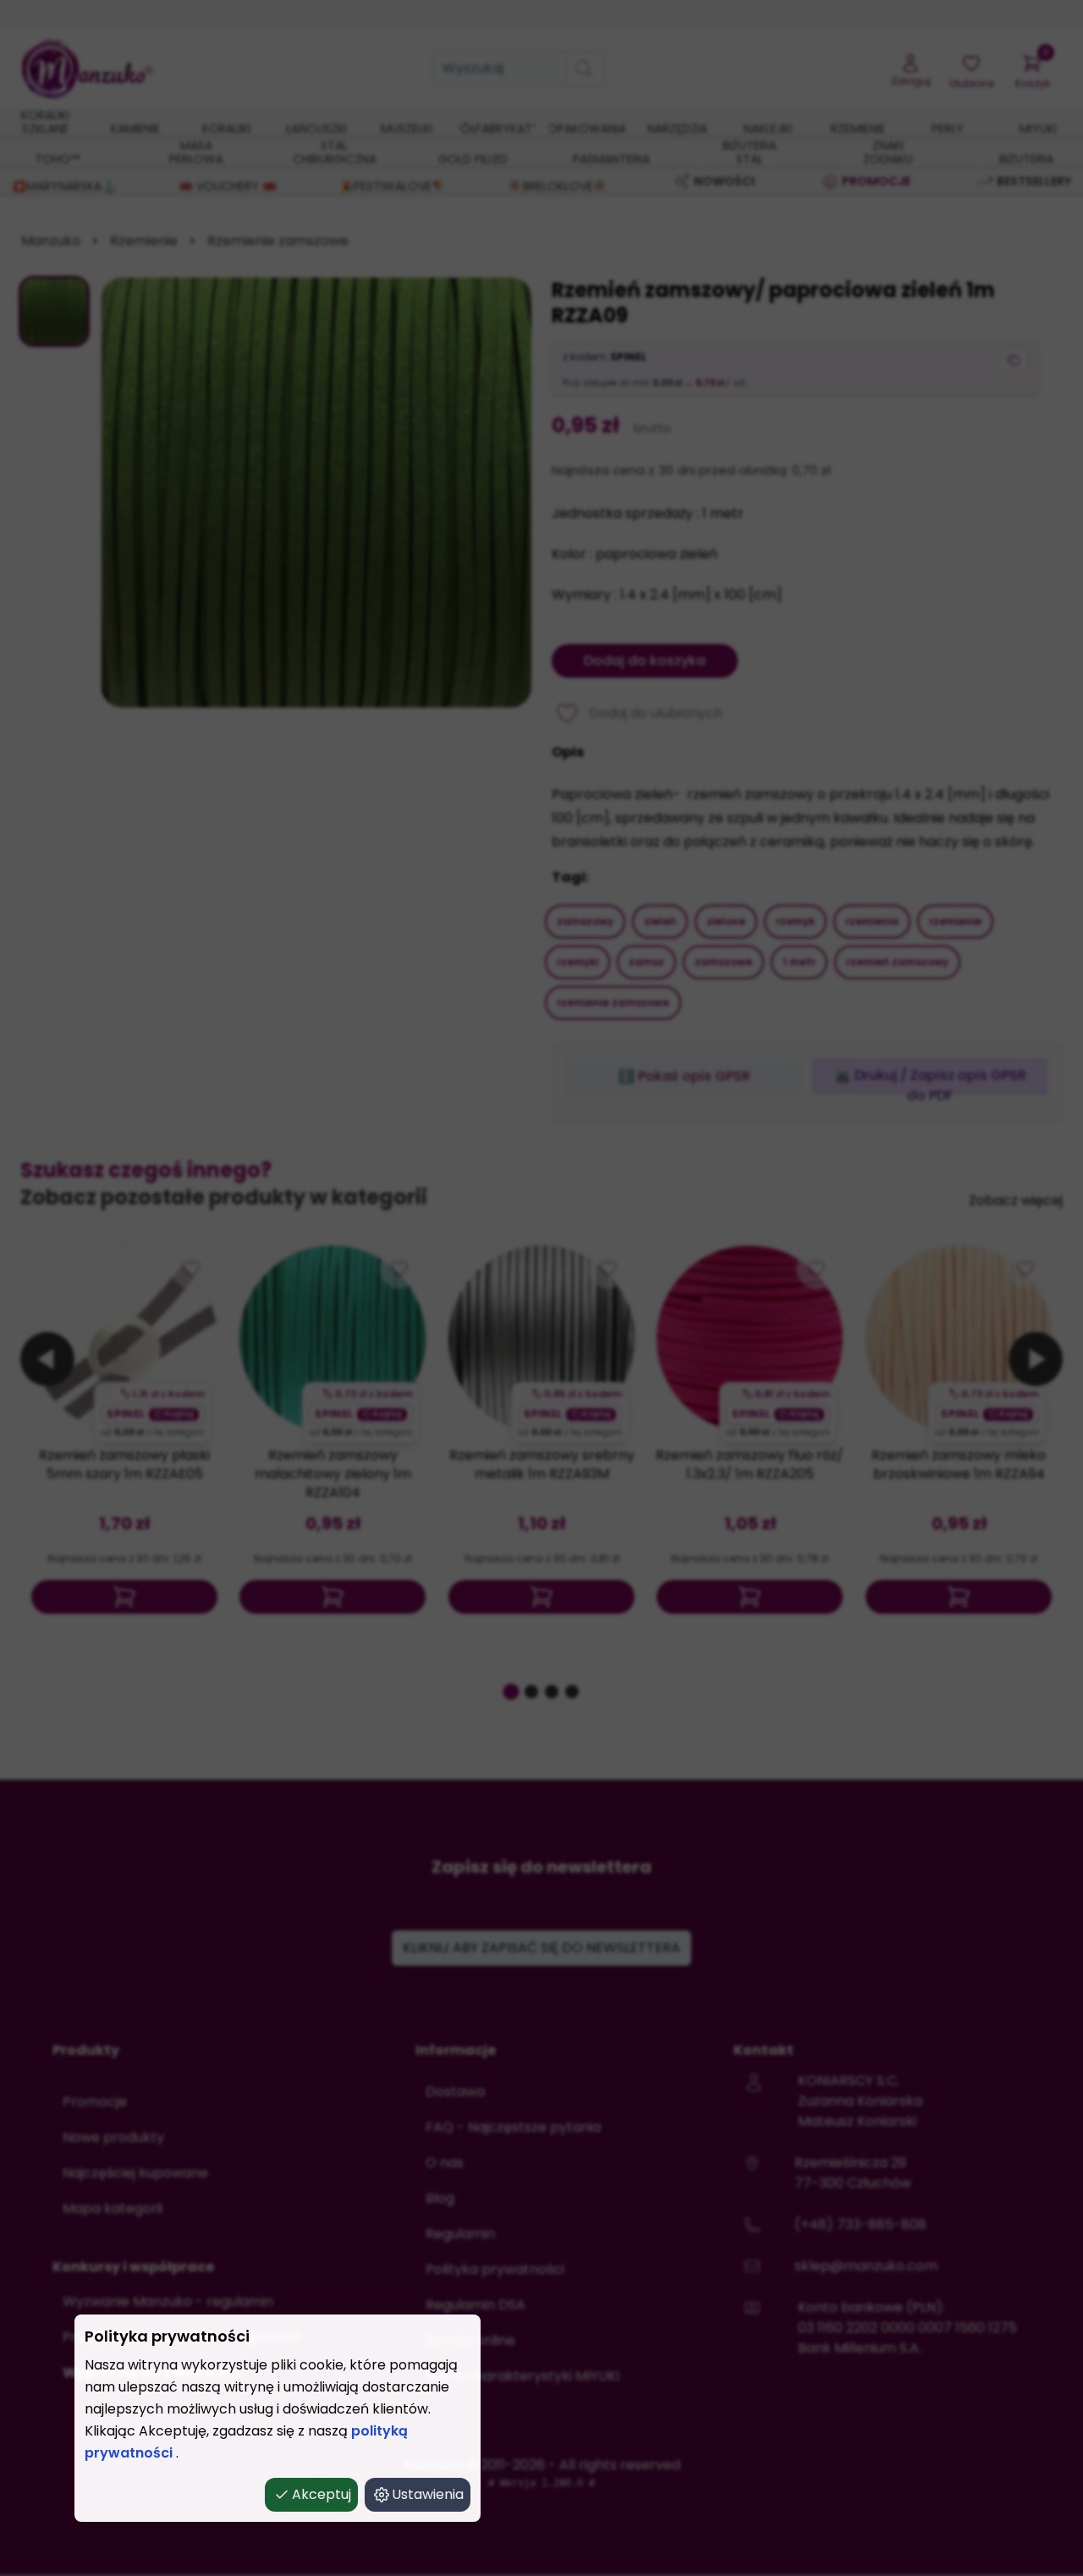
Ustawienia (428, 2494)
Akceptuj (322, 2494)
